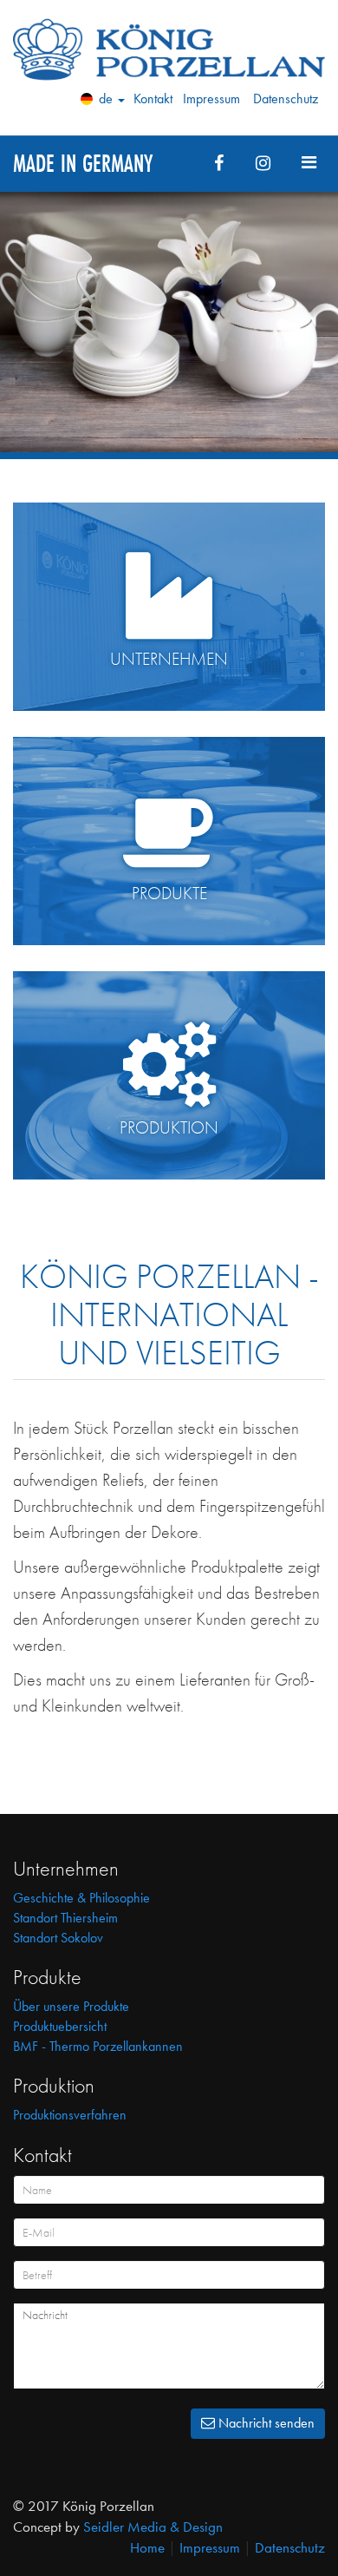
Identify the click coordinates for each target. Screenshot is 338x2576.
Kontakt (153, 99)
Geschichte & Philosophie (81, 1898)
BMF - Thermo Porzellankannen (98, 2046)
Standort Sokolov (58, 1938)
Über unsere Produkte (71, 2006)
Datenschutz (286, 99)
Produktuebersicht (60, 2026)
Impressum (211, 99)
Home (147, 2547)
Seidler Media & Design (153, 2527)
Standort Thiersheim (65, 1918)
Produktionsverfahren (70, 2115)
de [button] (106, 99)
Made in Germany (83, 163)
